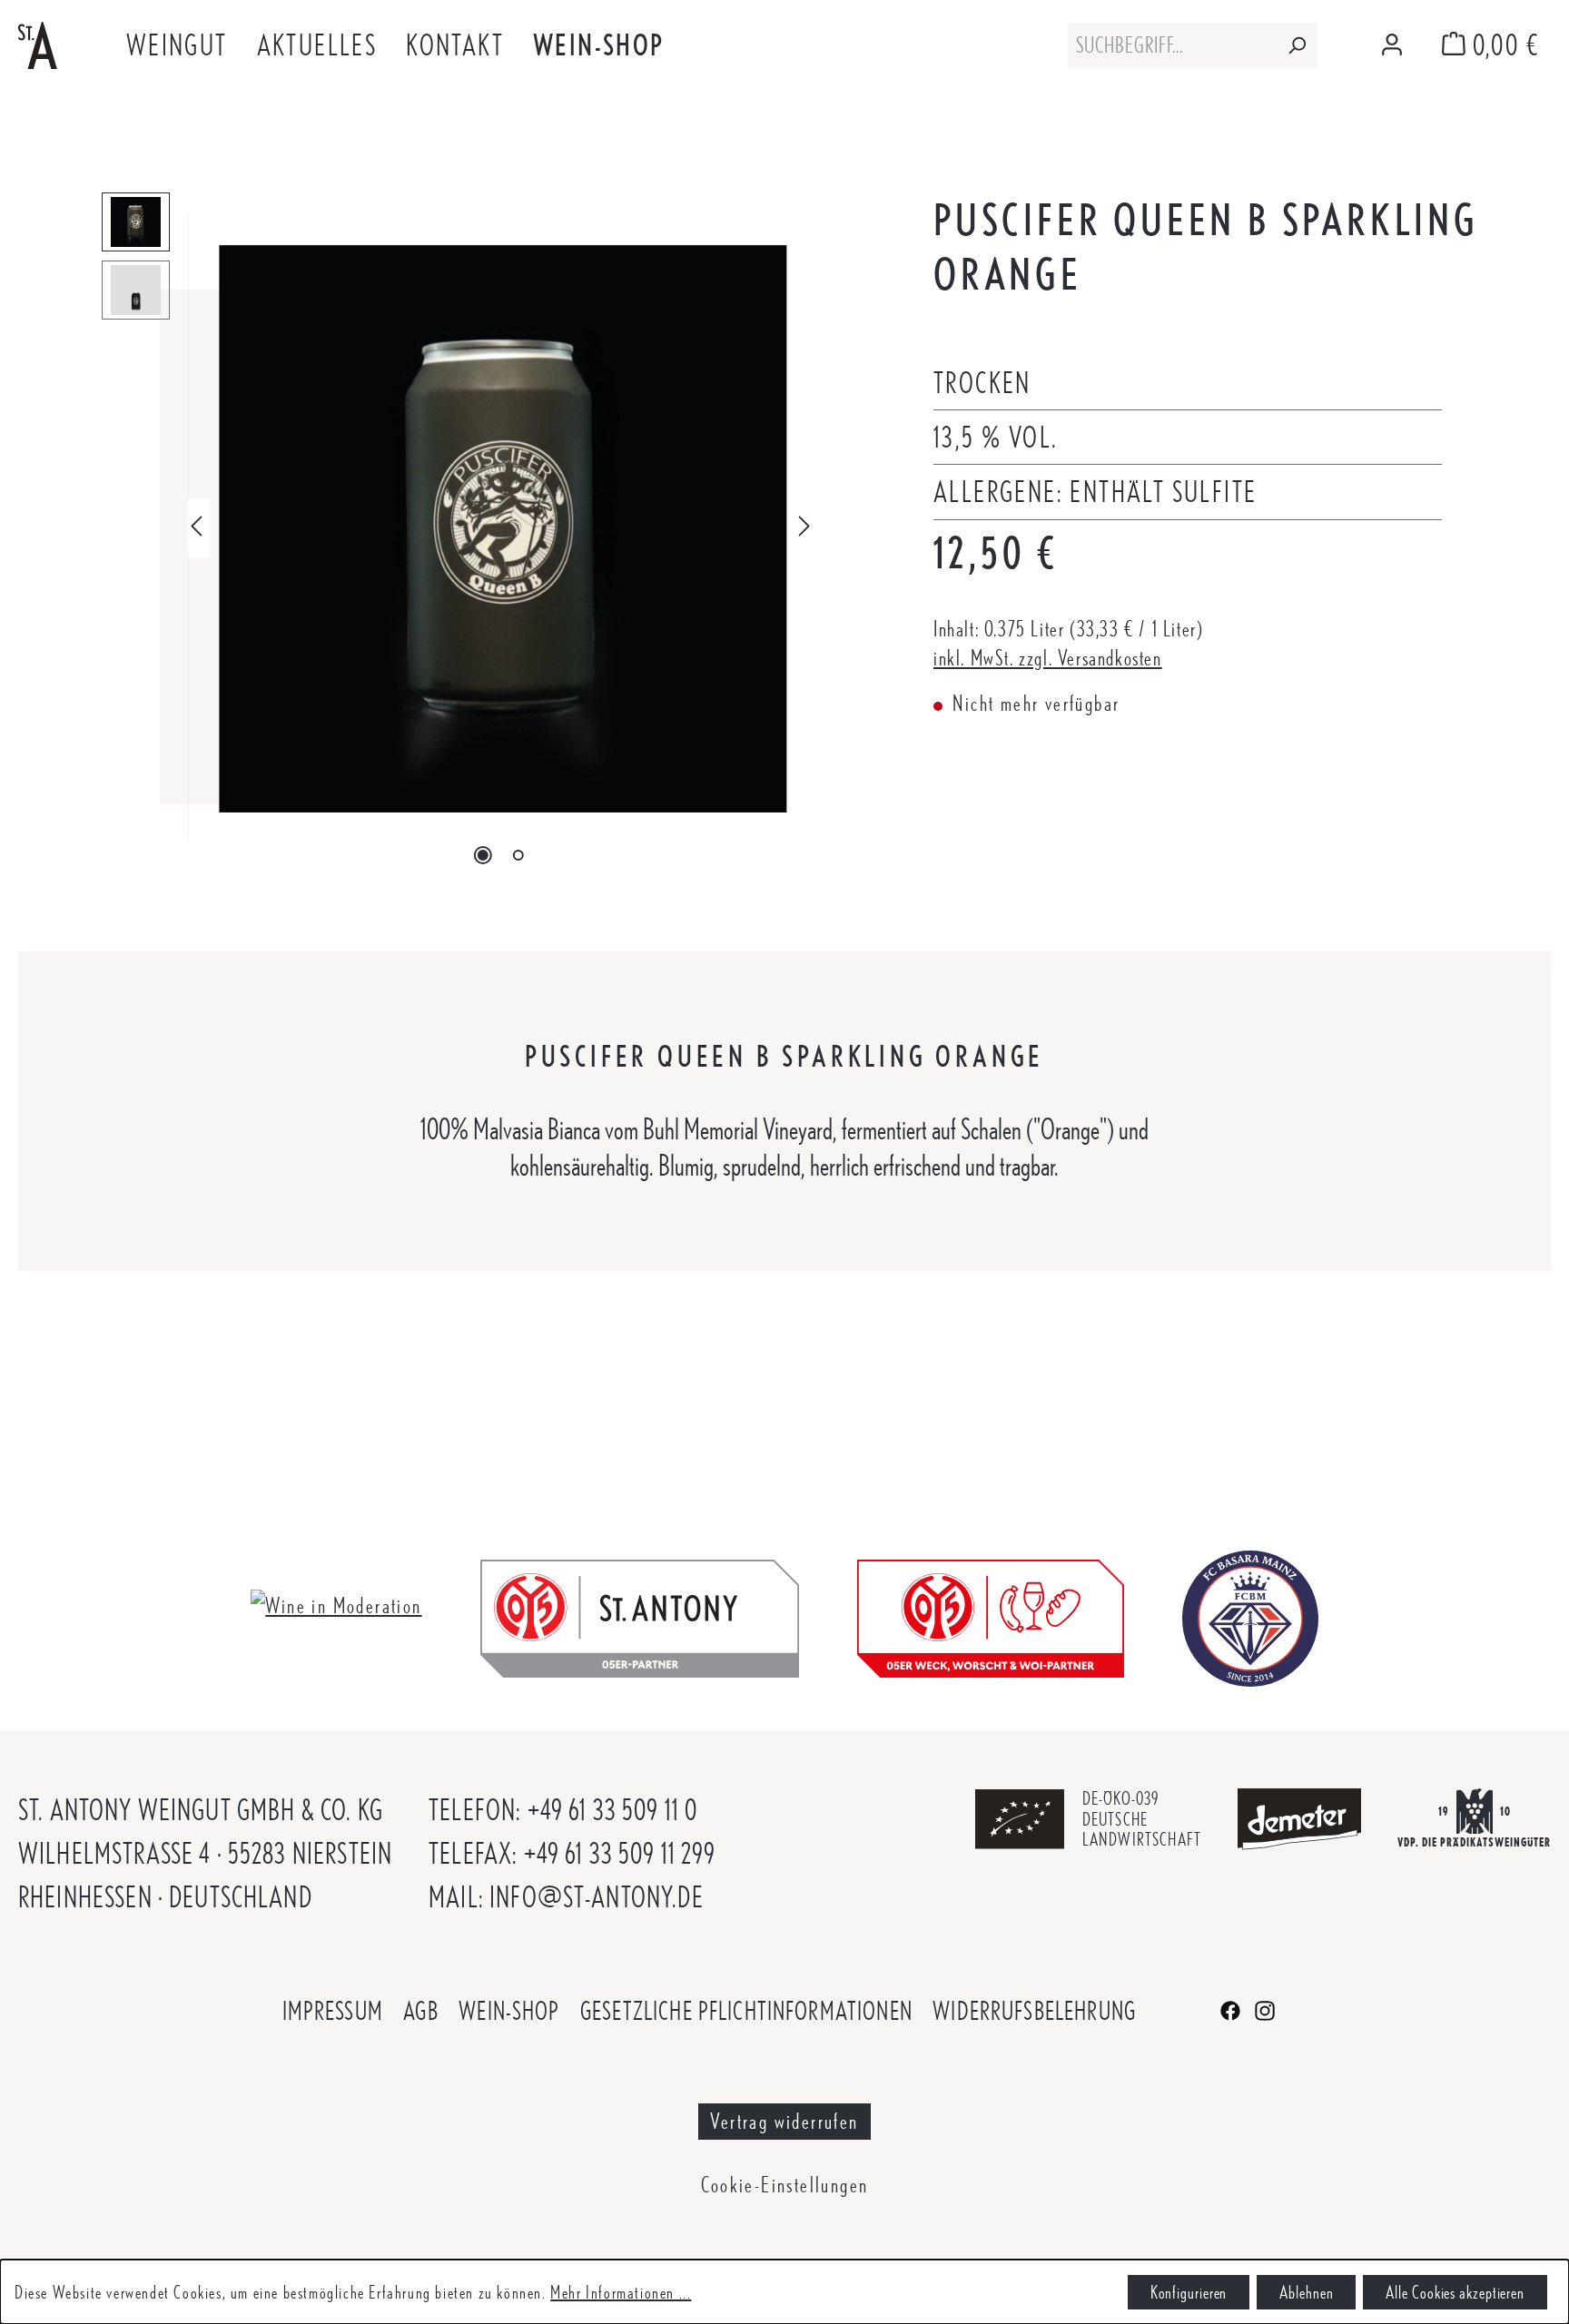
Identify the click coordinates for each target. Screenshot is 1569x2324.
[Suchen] (1297, 45)
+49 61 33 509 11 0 (613, 1810)
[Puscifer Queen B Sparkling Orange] (503, 529)
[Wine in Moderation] (336, 1603)
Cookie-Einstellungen (785, 2185)
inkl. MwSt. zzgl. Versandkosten (1048, 658)
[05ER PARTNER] (640, 1615)
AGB (420, 2011)
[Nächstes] (804, 529)
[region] (458, 528)
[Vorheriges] (196, 529)
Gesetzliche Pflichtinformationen (746, 2011)
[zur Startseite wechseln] (38, 42)
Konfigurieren (1189, 2292)
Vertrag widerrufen (784, 2121)
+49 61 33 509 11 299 (620, 1853)
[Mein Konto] (1392, 46)
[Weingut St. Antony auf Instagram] (1265, 2008)
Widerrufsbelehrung (1034, 2011)
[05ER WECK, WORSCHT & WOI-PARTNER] (991, 1615)
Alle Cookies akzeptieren (1455, 2292)
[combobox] (1172, 45)
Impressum (333, 2011)
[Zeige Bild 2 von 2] (518, 855)
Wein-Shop (509, 2011)
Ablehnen (1306, 2292)
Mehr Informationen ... (621, 2292)
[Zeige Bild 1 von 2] (483, 855)
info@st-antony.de (597, 1897)
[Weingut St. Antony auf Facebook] (1233, 2008)
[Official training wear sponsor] (1250, 1615)
